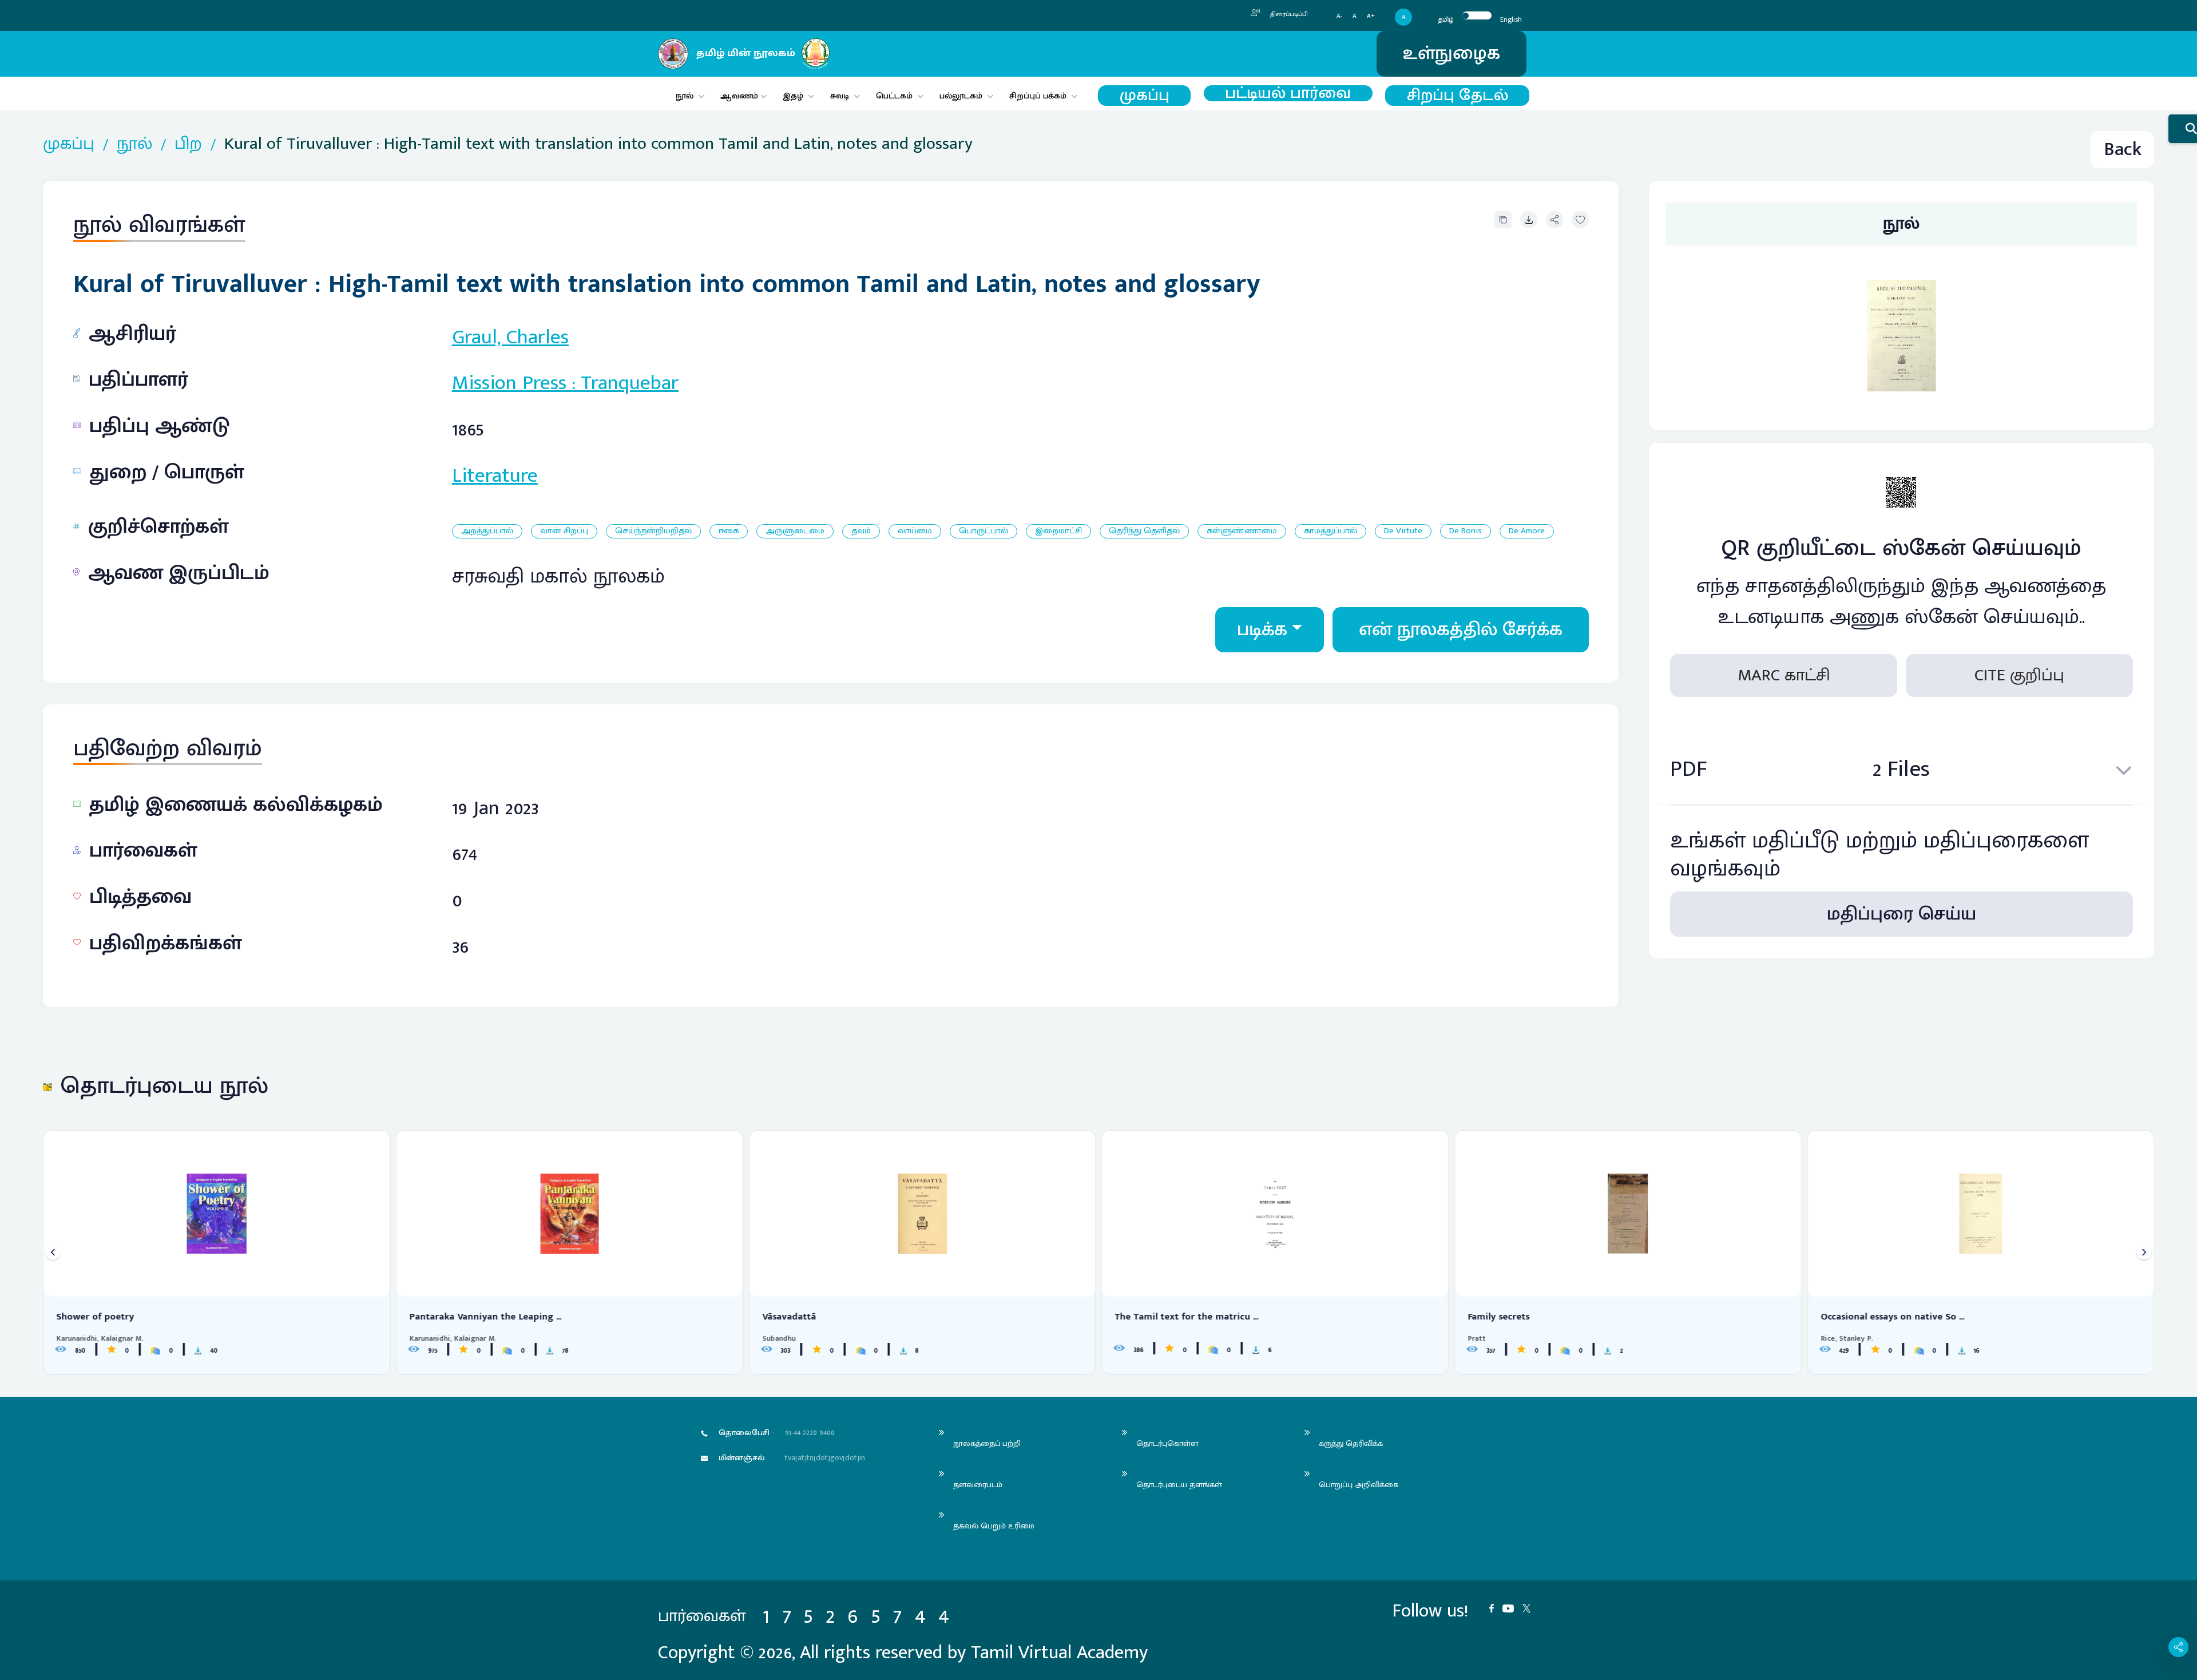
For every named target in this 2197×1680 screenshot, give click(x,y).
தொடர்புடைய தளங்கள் (1179, 1485)
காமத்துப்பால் (1331, 531)
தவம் (861, 531)
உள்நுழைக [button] (1452, 54)
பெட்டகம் (894, 96)
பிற (188, 144)
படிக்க (1262, 630)
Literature (495, 476)
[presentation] (53, 1252)
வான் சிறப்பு (564, 531)
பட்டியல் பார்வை (1288, 93)
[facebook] (1496, 1607)
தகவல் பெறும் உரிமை (994, 1526)
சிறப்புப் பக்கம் (1038, 96)
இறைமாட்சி (1058, 531)
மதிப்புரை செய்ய (1901, 914)
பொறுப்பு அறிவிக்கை (1359, 1485)
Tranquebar (630, 383)
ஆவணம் (740, 96)
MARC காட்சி (1784, 675)
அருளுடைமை (795, 531)
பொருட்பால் (984, 531)
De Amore (1527, 531)
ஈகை (729, 531)
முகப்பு (1145, 96)
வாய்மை (915, 531)
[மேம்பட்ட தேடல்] (2183, 129)
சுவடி (840, 96)
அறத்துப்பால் (487, 531)
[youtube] (1512, 1607)
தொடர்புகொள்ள (1167, 1443)
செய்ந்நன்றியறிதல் (653, 531)
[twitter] (1531, 1607)
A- (1339, 16)
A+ (1371, 16)
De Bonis (1466, 531)
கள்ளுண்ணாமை (1242, 531)
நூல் (685, 96)
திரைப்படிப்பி (1288, 14)
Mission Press (509, 383)
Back (2123, 150)
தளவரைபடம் (978, 1485)
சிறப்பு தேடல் (1458, 96)
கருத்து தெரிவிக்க (1351, 1443)
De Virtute (1403, 531)
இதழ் (793, 96)
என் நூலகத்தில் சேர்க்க (1461, 630)
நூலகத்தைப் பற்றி (987, 1443)
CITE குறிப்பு (2019, 675)
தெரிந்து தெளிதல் (1144, 531)
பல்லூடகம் (961, 96)
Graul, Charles (510, 337)
